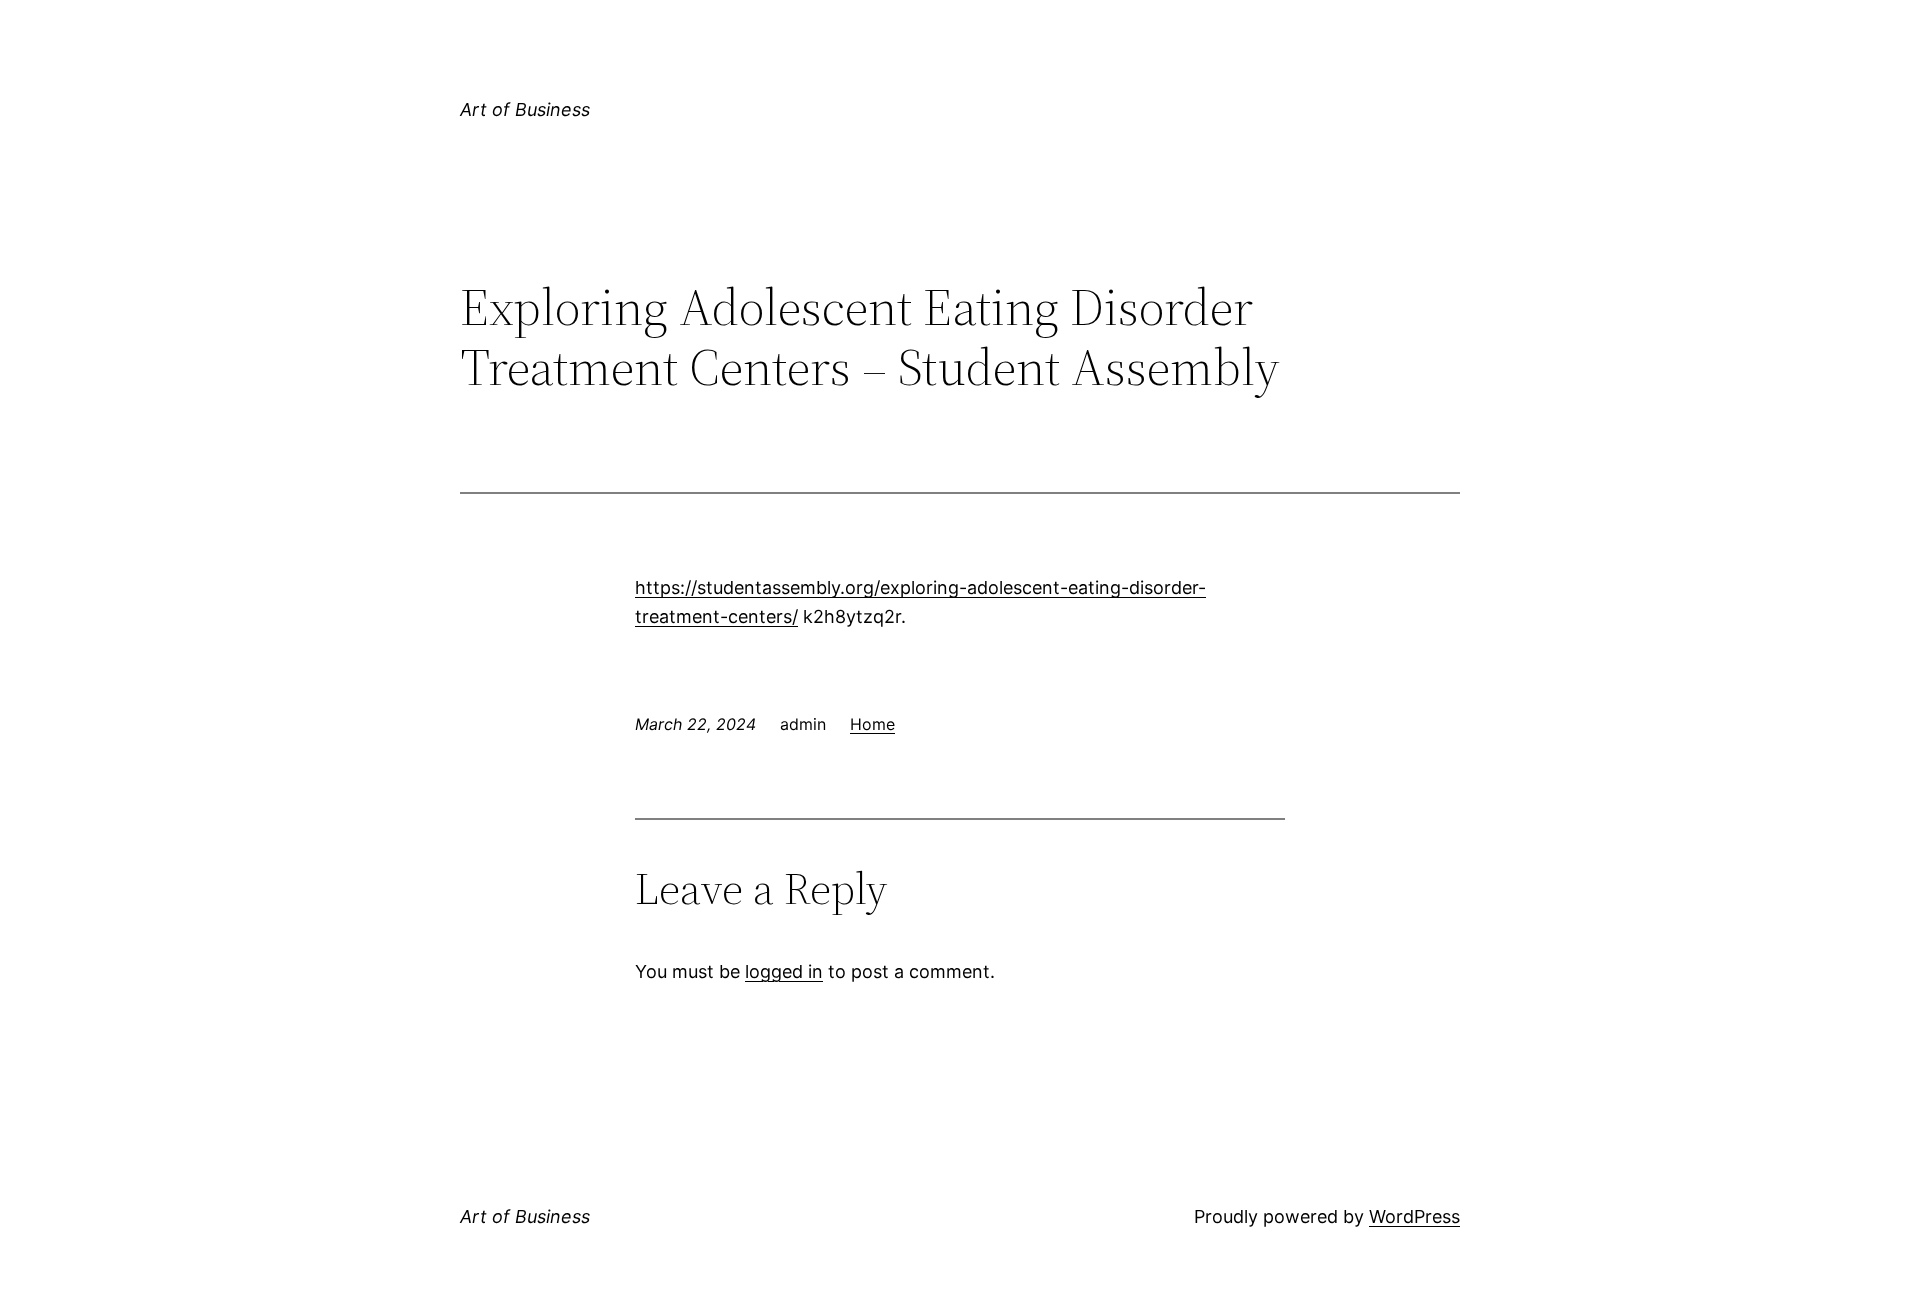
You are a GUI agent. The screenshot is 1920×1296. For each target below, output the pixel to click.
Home (872, 724)
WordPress (1414, 1216)
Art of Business (525, 109)
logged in (784, 971)
